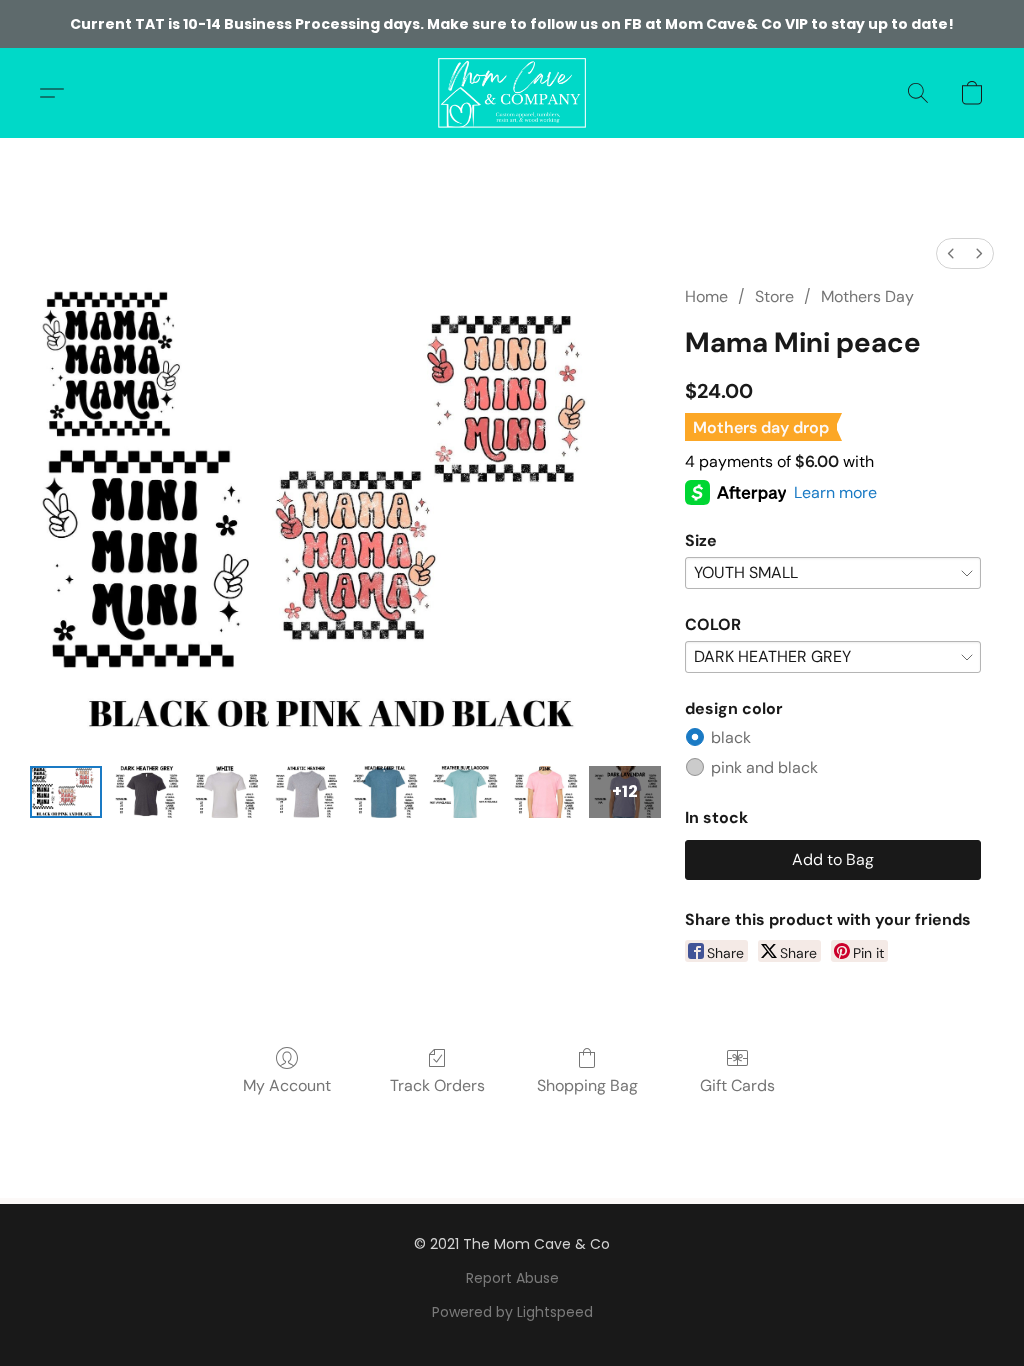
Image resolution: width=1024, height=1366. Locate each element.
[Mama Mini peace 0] (66, 792)
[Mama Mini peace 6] (545, 792)
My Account (287, 1085)
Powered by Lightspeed (512, 1312)
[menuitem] (951, 253)
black (731, 737)
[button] (511, 93)
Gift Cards (737, 1085)
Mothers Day (867, 296)
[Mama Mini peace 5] (465, 792)
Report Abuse (512, 1278)
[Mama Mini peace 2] (226, 792)
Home (706, 296)
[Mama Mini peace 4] (385, 792)
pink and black (764, 767)
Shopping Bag (587, 1085)
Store (774, 296)
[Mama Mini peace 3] (306, 792)
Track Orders (437, 1085)
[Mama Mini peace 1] (146, 792)
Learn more (835, 492)
